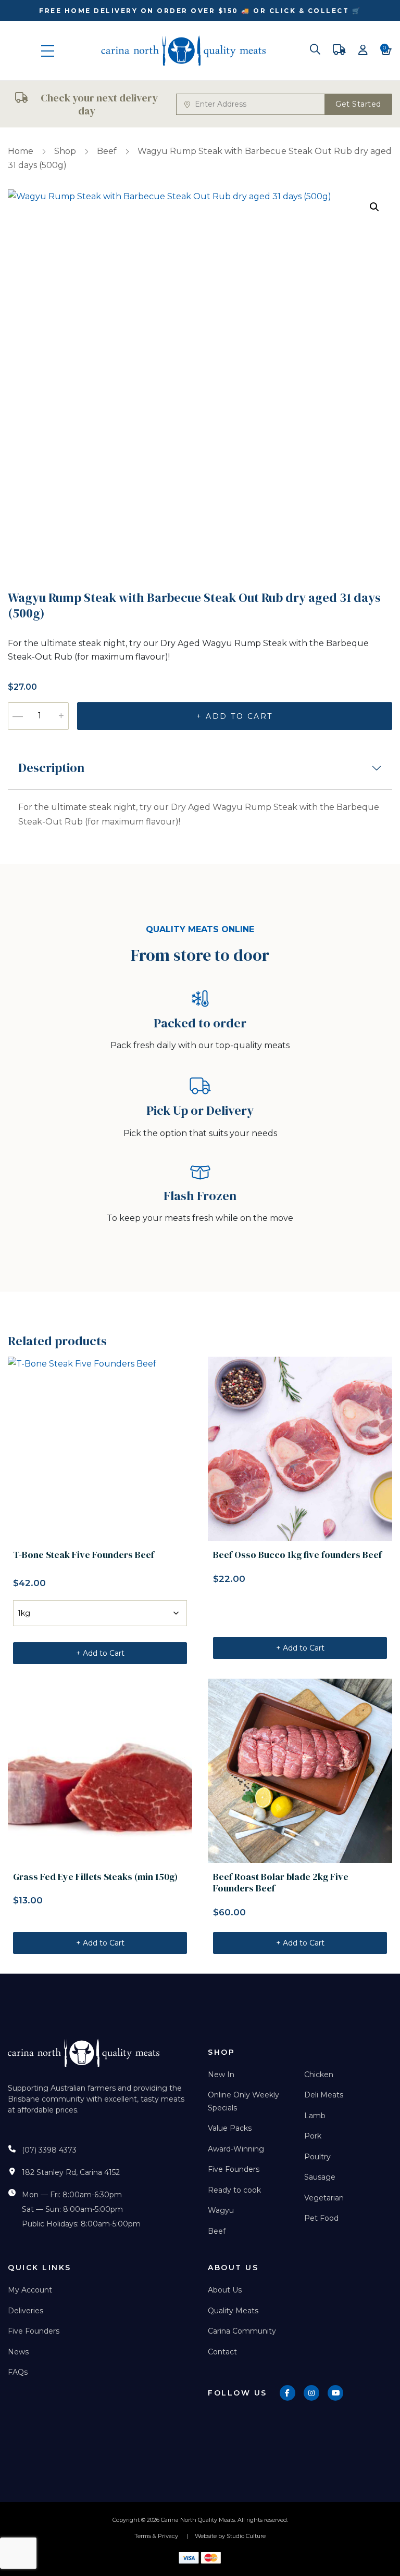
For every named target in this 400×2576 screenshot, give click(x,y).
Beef (107, 151)
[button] (374, 207)
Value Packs (230, 2128)
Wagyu (221, 2210)
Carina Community (242, 2331)
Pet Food (321, 2218)
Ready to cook (234, 2190)
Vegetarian (324, 2198)
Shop (65, 151)
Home (21, 151)
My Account (30, 2290)
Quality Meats (233, 2311)
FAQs (18, 2372)
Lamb (315, 2116)
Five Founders (234, 2169)
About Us (225, 2290)
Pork (313, 2136)
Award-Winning (236, 2149)
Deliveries (26, 2311)
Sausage (320, 2177)
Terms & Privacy (156, 2536)
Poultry (317, 2157)
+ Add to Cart (235, 716)
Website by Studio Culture (230, 2536)
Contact (222, 2352)
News (18, 2352)
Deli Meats (324, 2095)
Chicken (319, 2075)
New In (221, 2075)
